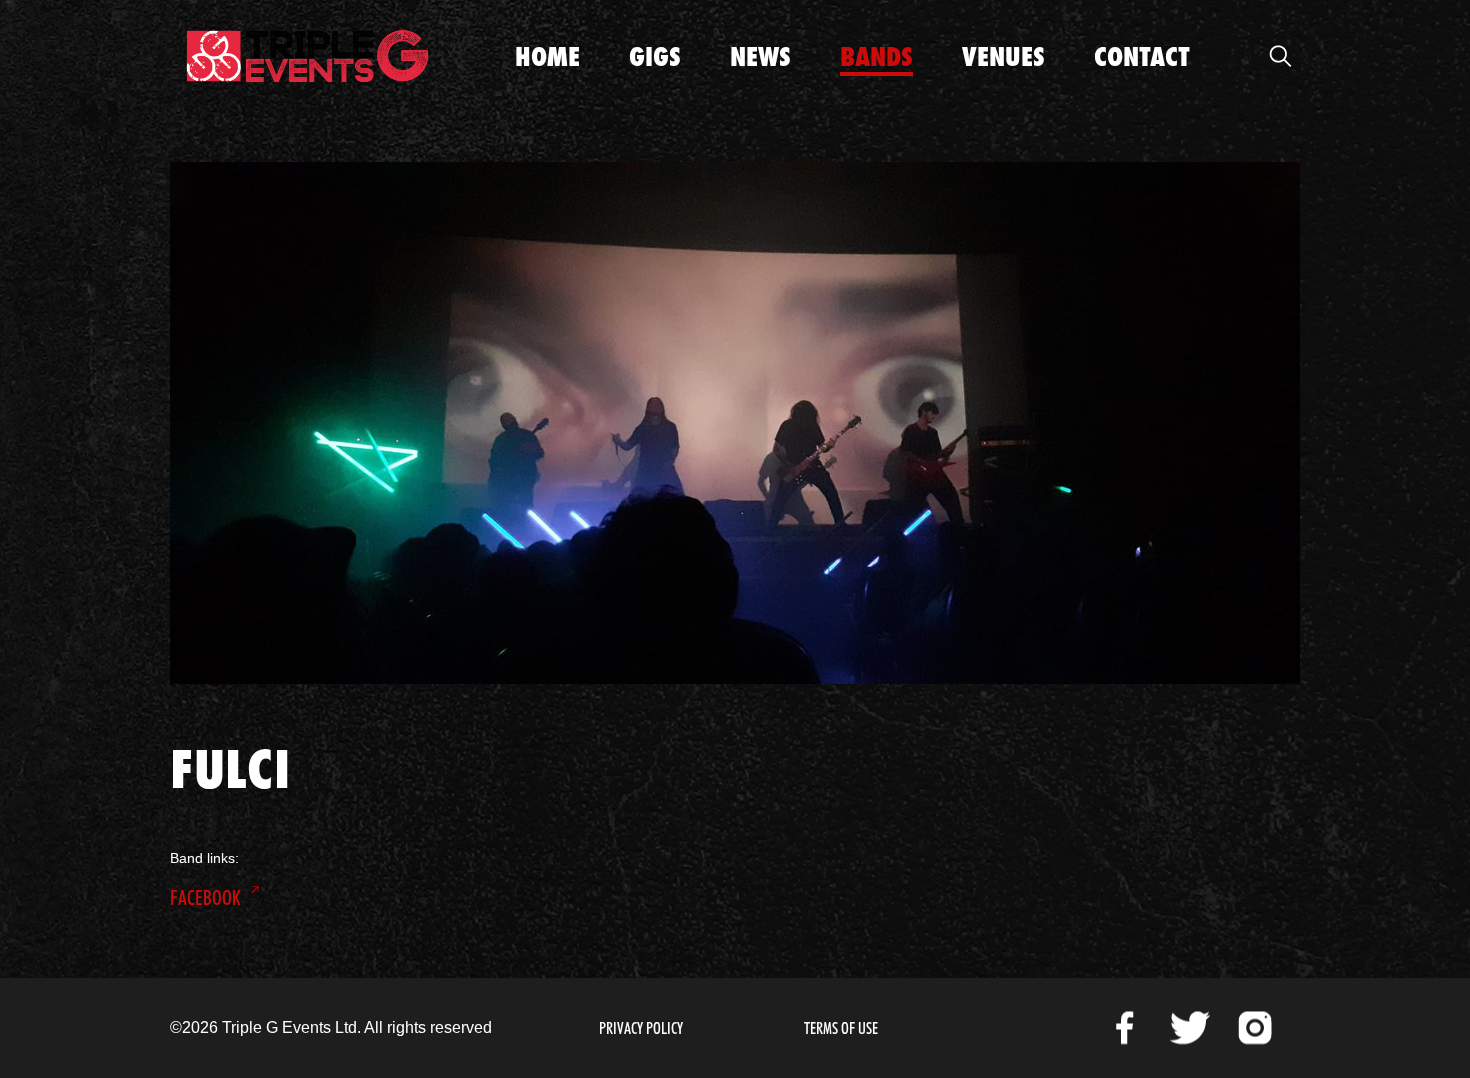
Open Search (1280, 56)
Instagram (1255, 1028)
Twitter (1190, 1028)
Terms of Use (841, 1028)
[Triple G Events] (307, 56)
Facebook (205, 898)
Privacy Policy (641, 1028)
